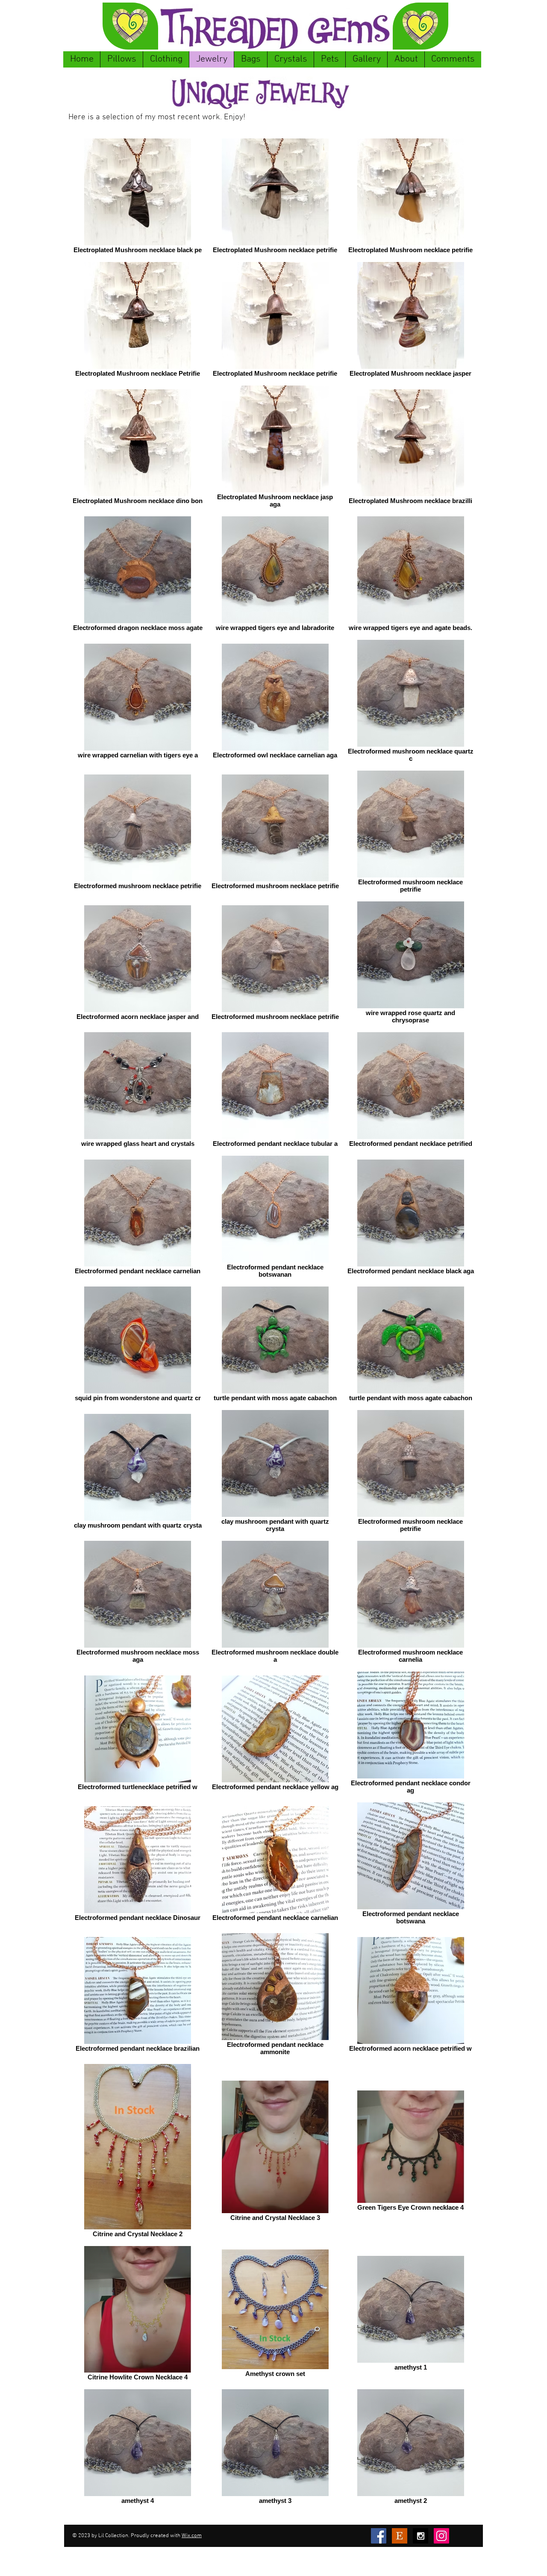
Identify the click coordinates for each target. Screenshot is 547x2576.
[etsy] (400, 2536)
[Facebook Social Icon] (379, 2536)
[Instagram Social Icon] (441, 2536)
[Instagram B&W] (421, 2536)
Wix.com (192, 2536)
